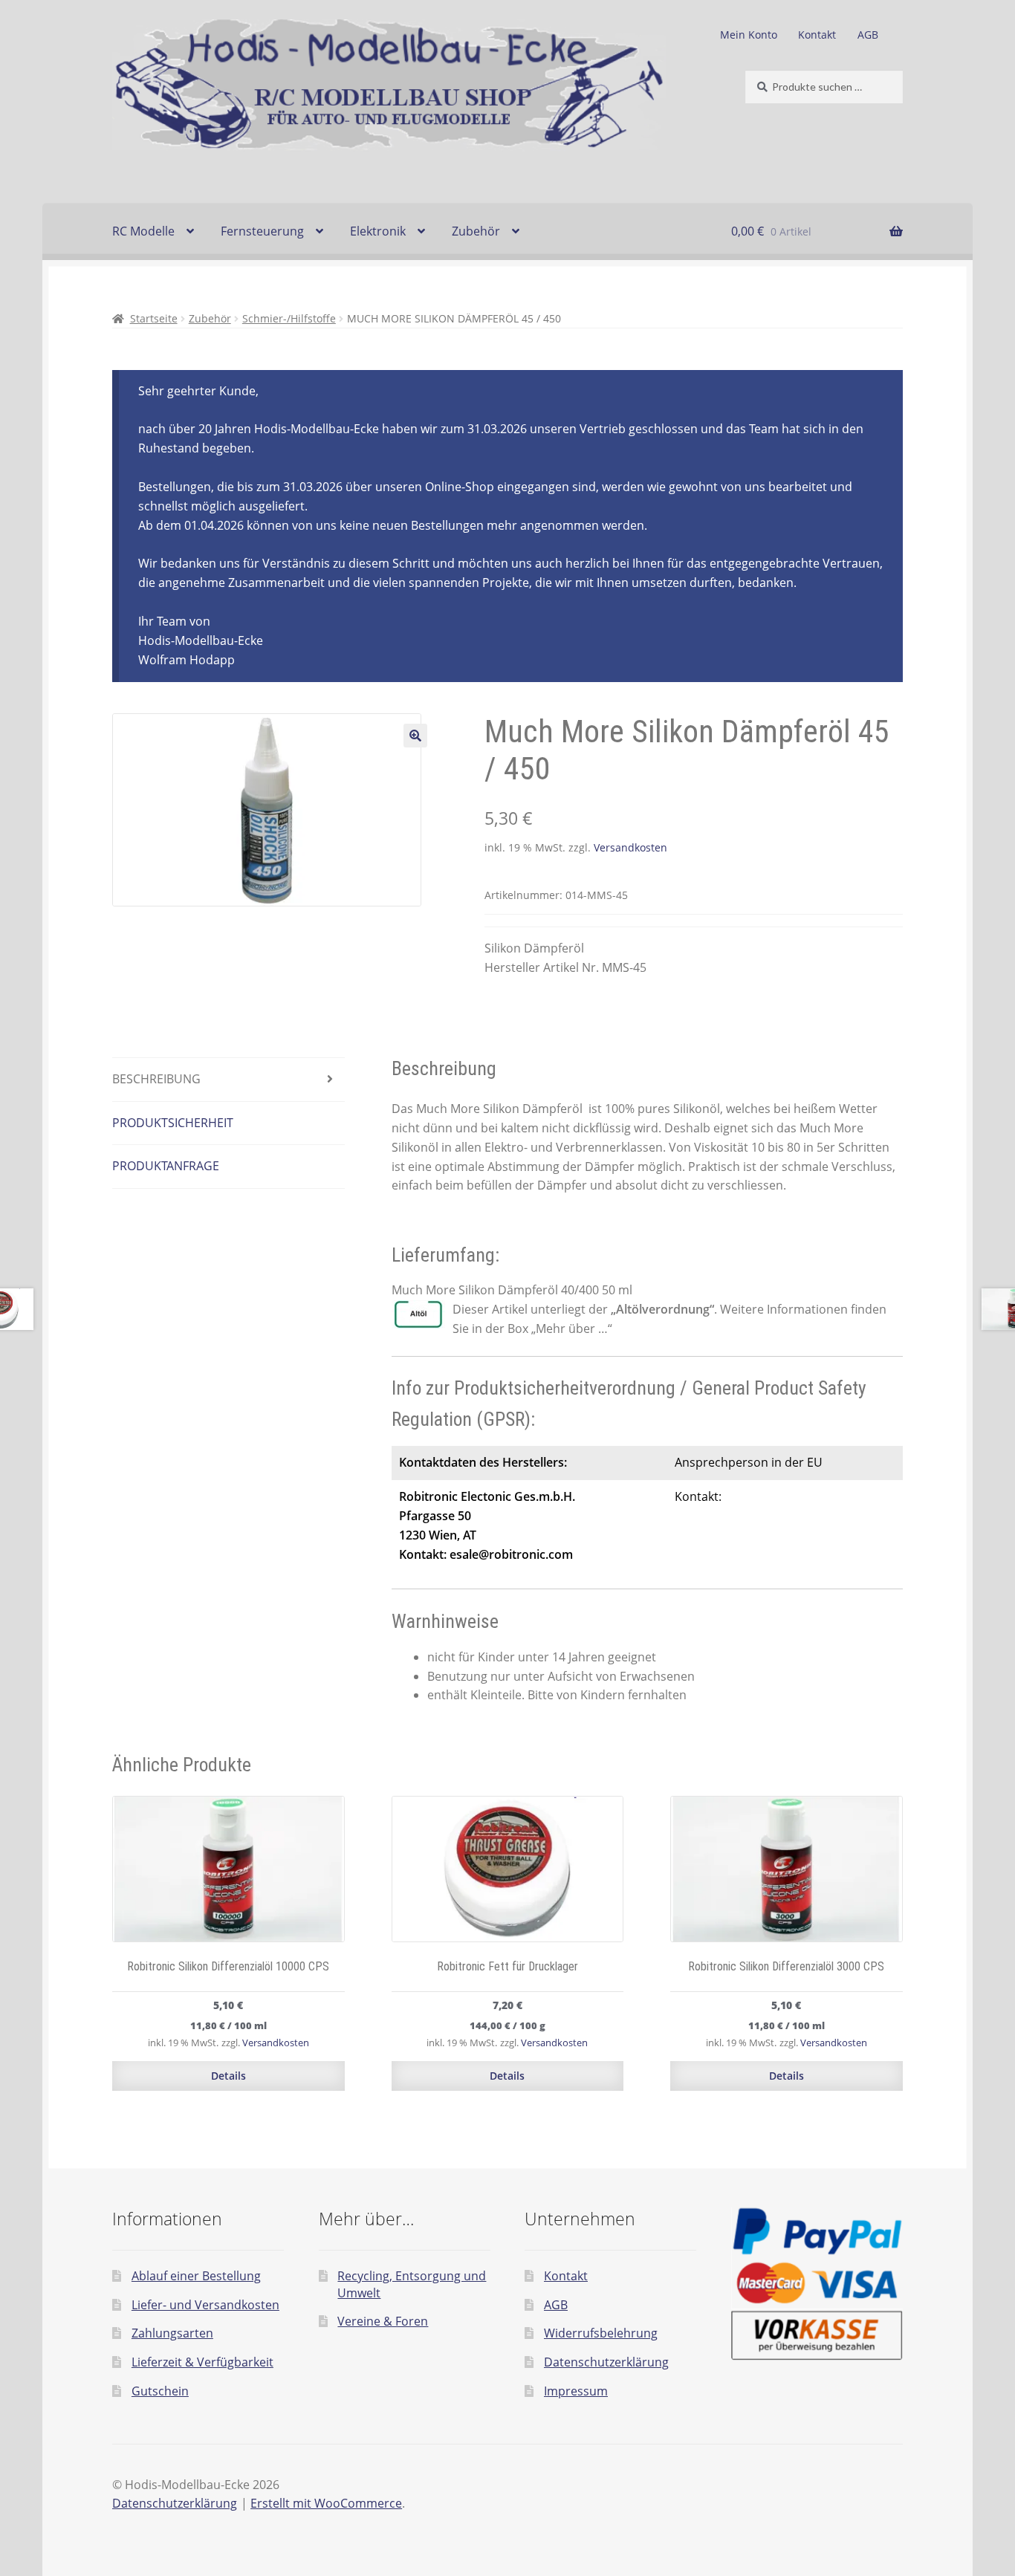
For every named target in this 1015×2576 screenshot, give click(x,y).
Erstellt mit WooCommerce (326, 2503)
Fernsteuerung (262, 231)
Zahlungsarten (172, 2333)
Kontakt (817, 35)
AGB (868, 35)
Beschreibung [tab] (156, 1079)
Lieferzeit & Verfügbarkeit (202, 2362)
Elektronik (378, 231)
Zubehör (476, 231)
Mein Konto (749, 35)
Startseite (154, 318)
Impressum (576, 2391)
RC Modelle (143, 231)
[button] (415, 736)
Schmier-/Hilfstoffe (289, 318)
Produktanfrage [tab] (166, 1166)
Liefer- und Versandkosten (205, 2305)
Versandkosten (630, 847)
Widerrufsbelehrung (601, 2333)
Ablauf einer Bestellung (196, 2276)
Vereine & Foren (383, 2321)
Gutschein (160, 2391)
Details (228, 2076)
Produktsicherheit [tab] (173, 1123)
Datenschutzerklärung (606, 2362)
